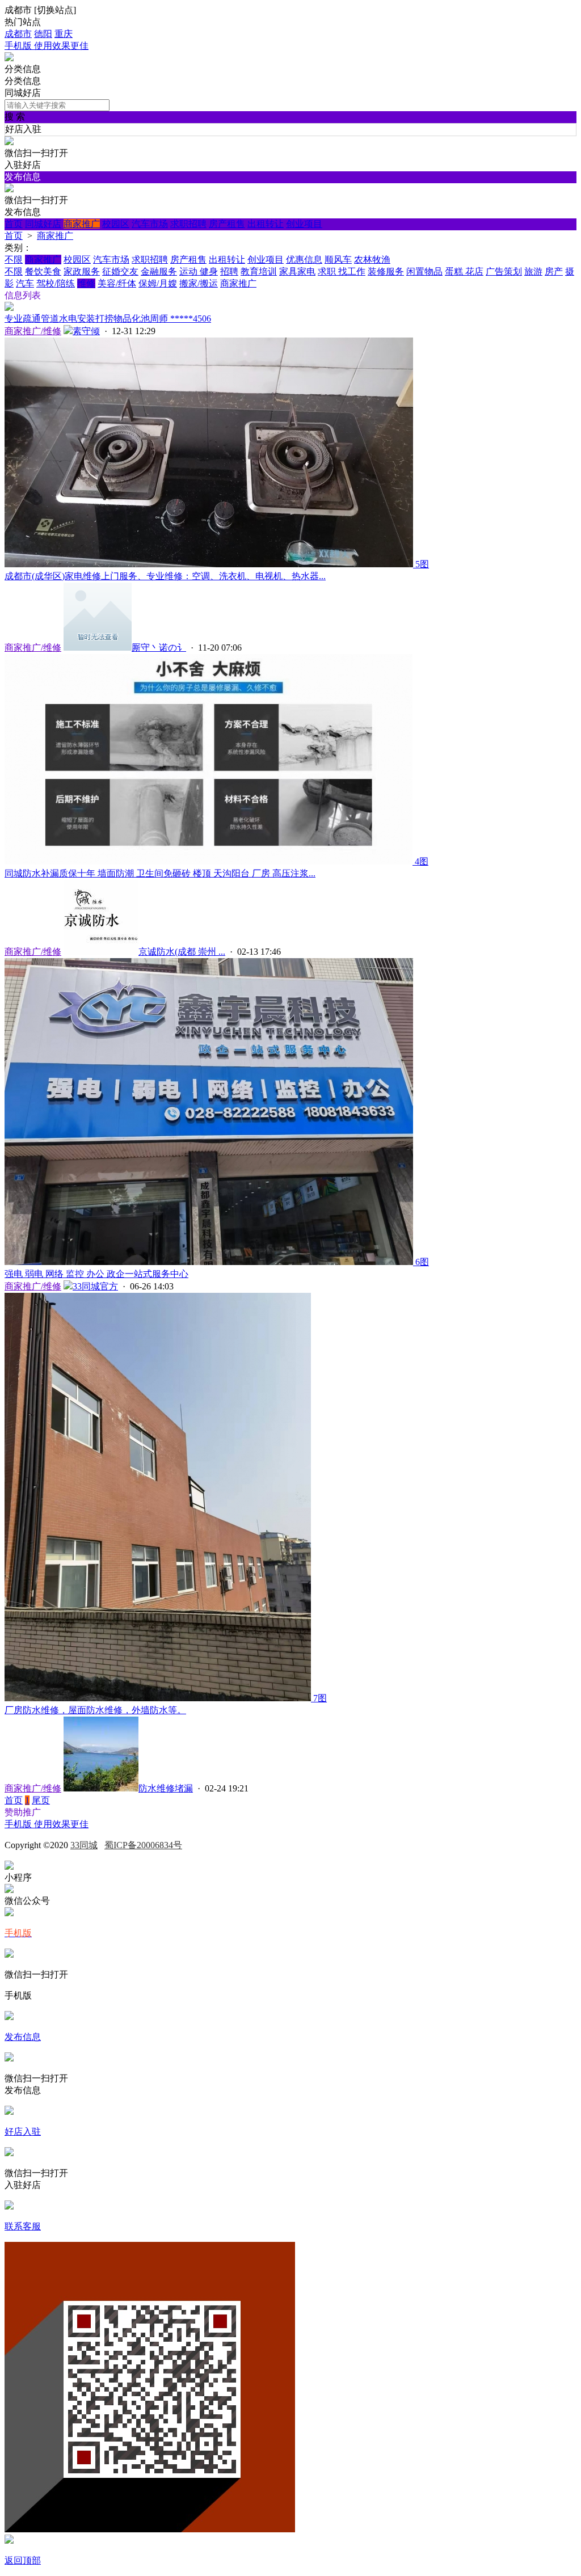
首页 (14, 224)
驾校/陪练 (56, 283)
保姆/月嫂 (158, 283)
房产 (554, 271)
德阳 (43, 34)
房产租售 (227, 224)
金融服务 (159, 271)
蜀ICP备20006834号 (143, 1845)
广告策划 (504, 271)
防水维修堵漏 (166, 1788)
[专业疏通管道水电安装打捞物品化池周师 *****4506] (9, 308)
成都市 (18, 34)
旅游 (533, 271)
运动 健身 (199, 271)
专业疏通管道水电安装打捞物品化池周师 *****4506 (108, 319)
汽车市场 (150, 224)
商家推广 (82, 224)
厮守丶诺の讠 (159, 648)
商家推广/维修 (33, 331)
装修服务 (386, 271)
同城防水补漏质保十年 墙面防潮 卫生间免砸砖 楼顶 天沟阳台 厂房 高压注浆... (160, 873)
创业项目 (304, 224)
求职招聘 (188, 224)
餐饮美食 (43, 271)
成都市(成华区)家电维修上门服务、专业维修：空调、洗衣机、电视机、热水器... (165, 576)
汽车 (25, 283)
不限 (14, 260)
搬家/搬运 (199, 283)
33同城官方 (95, 1286)
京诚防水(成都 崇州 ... (182, 952)
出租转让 (266, 224)
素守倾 (86, 331)
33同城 (84, 1845)
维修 (86, 283)
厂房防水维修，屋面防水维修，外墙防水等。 (95, 1710)
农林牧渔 (372, 260)
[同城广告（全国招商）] (9, 58)
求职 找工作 (342, 271)
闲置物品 (424, 271)
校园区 (116, 224)
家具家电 (297, 271)
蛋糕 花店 (464, 271)
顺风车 (338, 260)
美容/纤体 (117, 283)
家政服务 (82, 271)
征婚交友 (120, 271)
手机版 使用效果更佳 (47, 46)
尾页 (41, 1800)
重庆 (64, 34)
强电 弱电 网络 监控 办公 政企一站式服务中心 (96, 1274)
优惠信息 (304, 260)
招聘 (229, 271)
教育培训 (259, 271)
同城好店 (43, 224)
